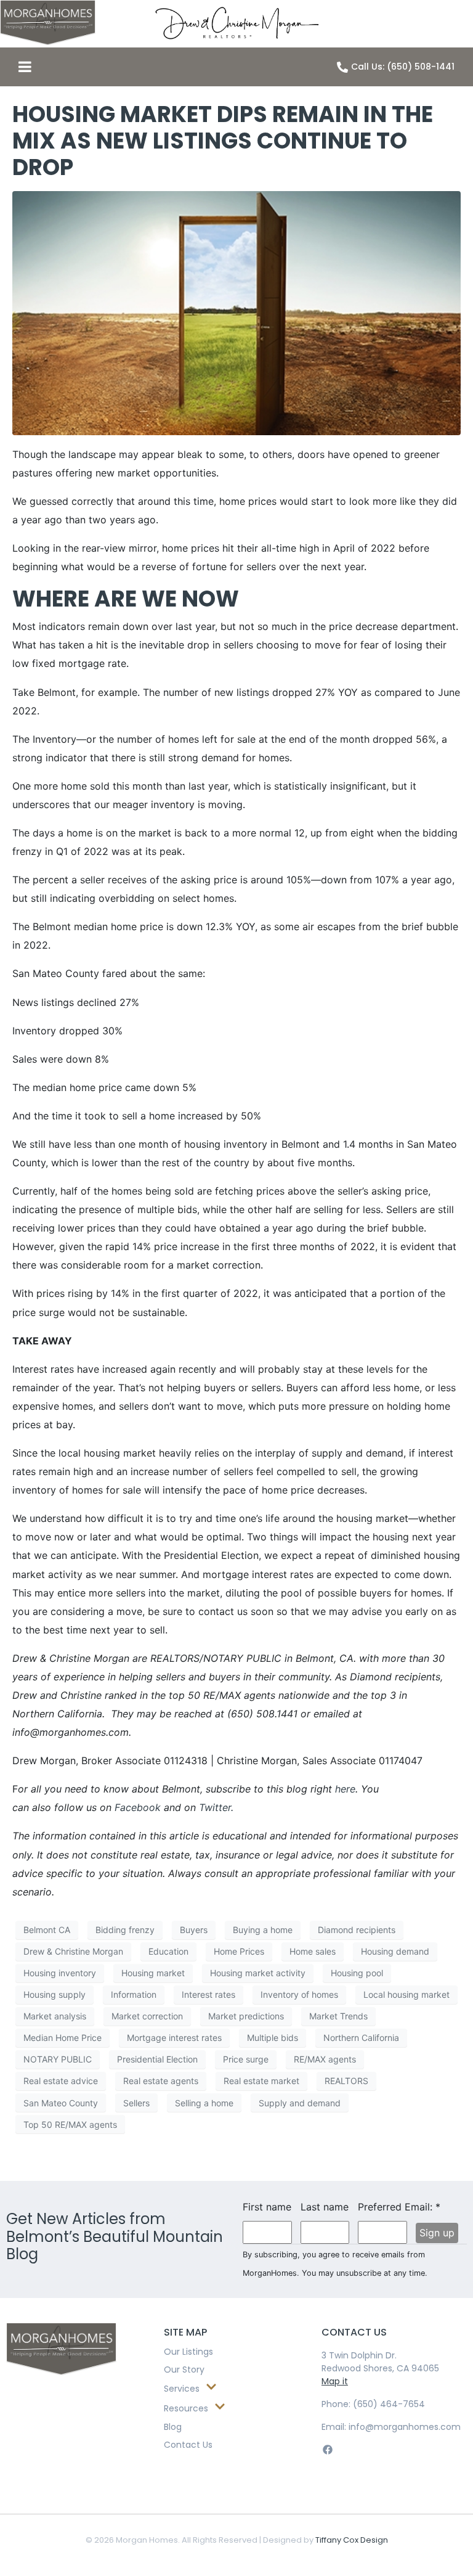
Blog (173, 2427)
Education (168, 1951)
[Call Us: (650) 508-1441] (342, 67)
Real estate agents (161, 2081)
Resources (186, 2408)
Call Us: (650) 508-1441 (403, 67)
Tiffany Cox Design (352, 2540)
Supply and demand (300, 2103)
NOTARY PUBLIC (58, 2059)
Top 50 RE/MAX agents (70, 2124)
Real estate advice (61, 2081)
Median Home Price (63, 2038)
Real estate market (261, 2081)
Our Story (184, 2370)
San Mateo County (61, 2103)
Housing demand (395, 1951)
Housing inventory (60, 1973)
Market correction (147, 2016)
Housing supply (55, 1994)
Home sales (313, 1951)
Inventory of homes (299, 1994)
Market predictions (246, 2016)
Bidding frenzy (125, 1930)
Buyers (194, 1930)
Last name (325, 2207)
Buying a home (263, 1930)
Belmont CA (47, 1930)
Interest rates (208, 1994)
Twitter (215, 1807)
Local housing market (406, 1994)
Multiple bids (273, 2038)
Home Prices (239, 1951)
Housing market (153, 1973)
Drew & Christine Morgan (73, 1951)
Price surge (246, 2059)
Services (182, 2389)
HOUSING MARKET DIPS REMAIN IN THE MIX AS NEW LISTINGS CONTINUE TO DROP (223, 141)
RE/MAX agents (325, 2059)
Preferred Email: (382, 2207)
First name (267, 2207)
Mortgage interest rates (174, 2038)
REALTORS (346, 2081)
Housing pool (357, 1973)
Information (134, 1994)
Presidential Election (157, 2059)
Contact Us (188, 2445)
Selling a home (204, 2103)
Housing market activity (258, 1973)
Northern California (361, 2038)
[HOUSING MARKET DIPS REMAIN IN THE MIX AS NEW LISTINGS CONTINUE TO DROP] (236, 312)
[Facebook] (327, 2449)
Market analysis (55, 2016)
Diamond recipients (357, 1930)
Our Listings (188, 2352)
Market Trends (338, 2016)
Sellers (136, 2103)
